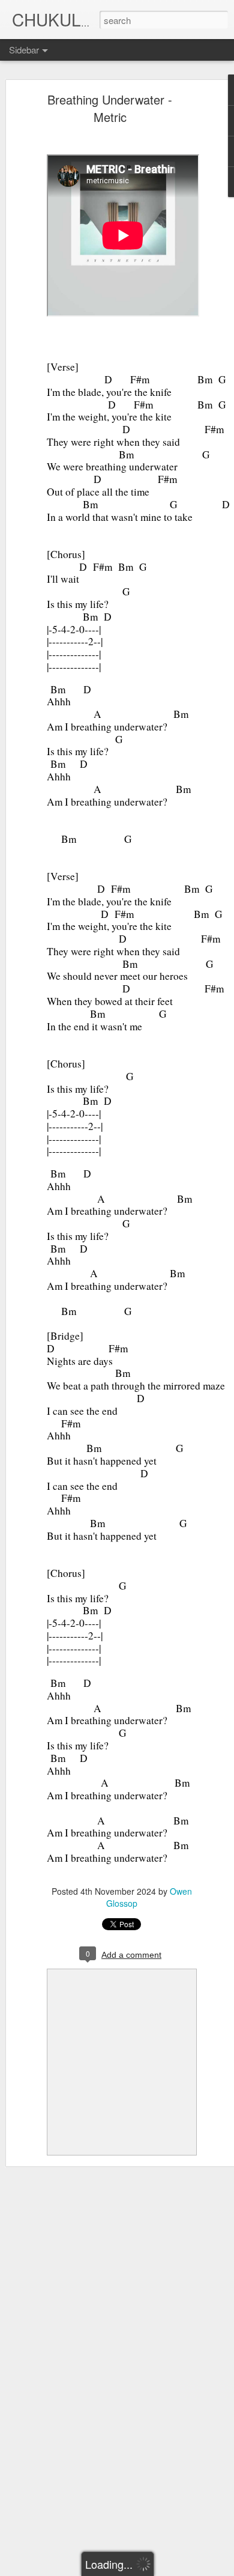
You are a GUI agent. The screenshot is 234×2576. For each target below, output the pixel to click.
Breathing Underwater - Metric (110, 108)
